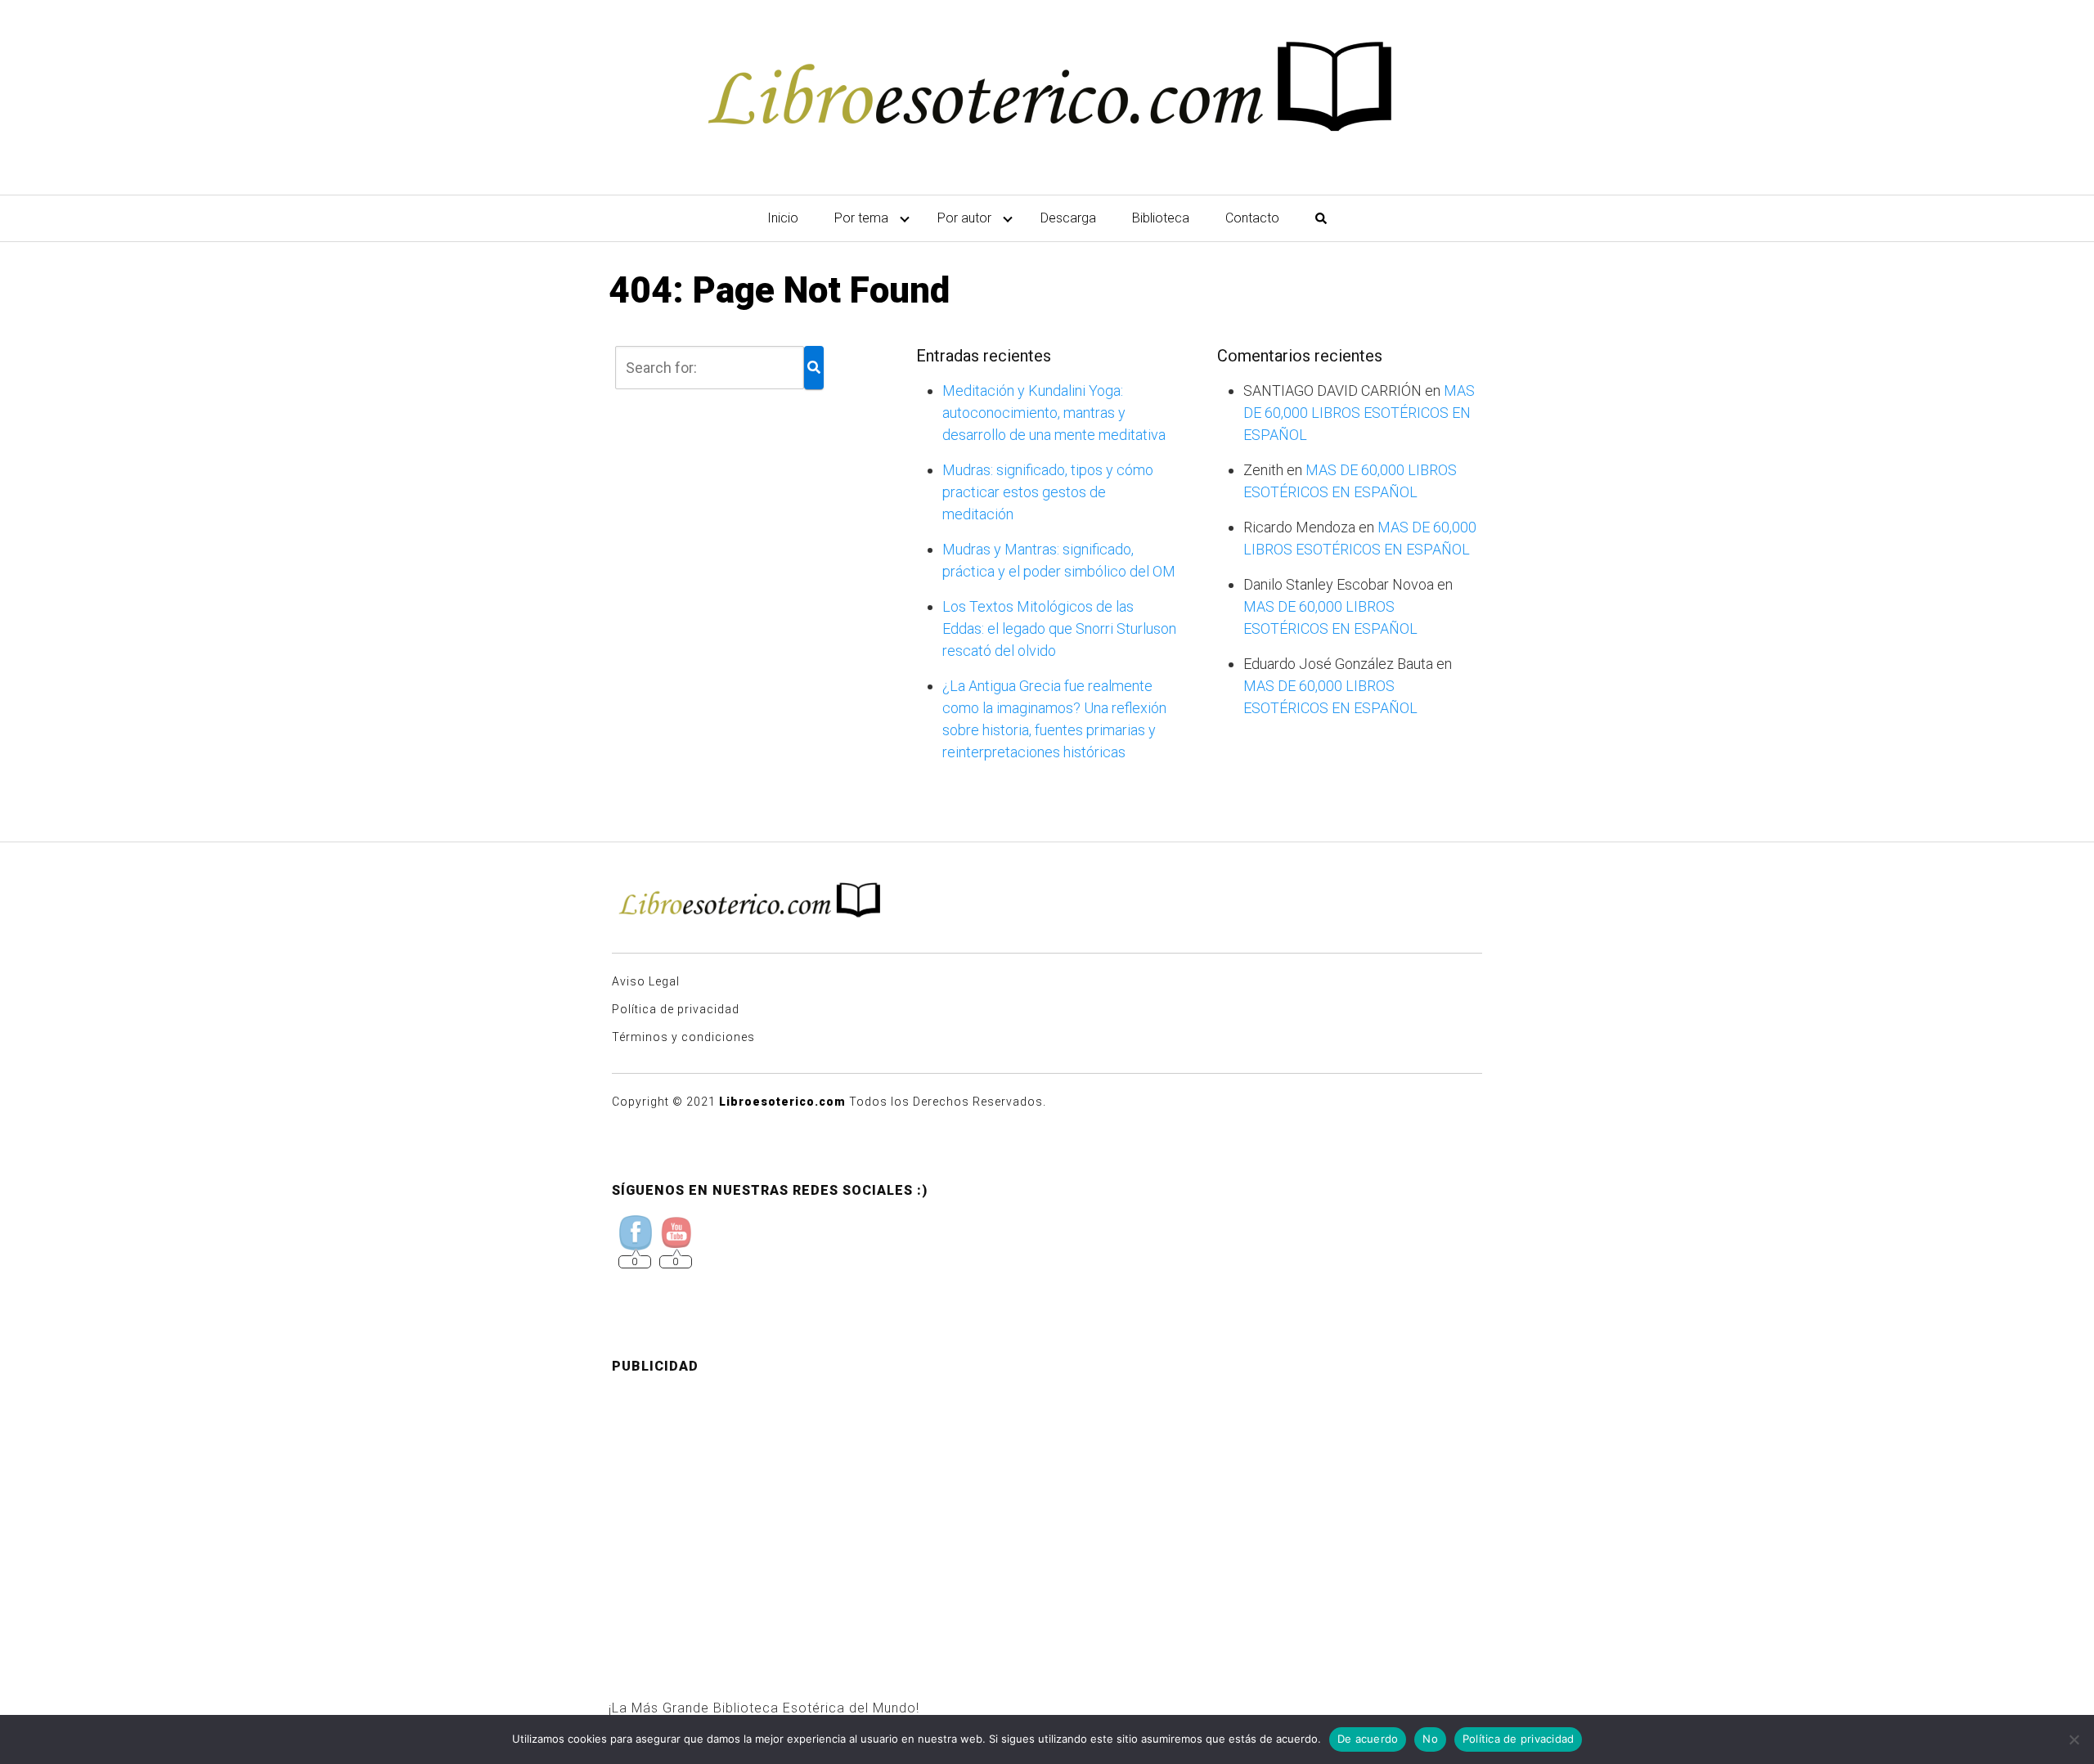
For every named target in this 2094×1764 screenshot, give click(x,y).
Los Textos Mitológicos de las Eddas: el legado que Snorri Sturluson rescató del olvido (1059, 628)
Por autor (964, 218)
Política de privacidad (676, 1009)
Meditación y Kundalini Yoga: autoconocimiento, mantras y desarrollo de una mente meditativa (1054, 413)
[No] (2074, 1739)
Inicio (783, 218)
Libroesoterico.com (782, 1102)
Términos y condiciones (683, 1037)
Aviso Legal (646, 981)
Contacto (1252, 218)
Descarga (1068, 218)
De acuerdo (1368, 1739)
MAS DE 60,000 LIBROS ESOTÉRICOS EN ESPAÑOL (1359, 413)
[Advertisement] (1047, 1502)
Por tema (861, 218)
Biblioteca (1161, 218)
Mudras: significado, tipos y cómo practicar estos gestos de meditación (1048, 492)
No (1430, 1739)
